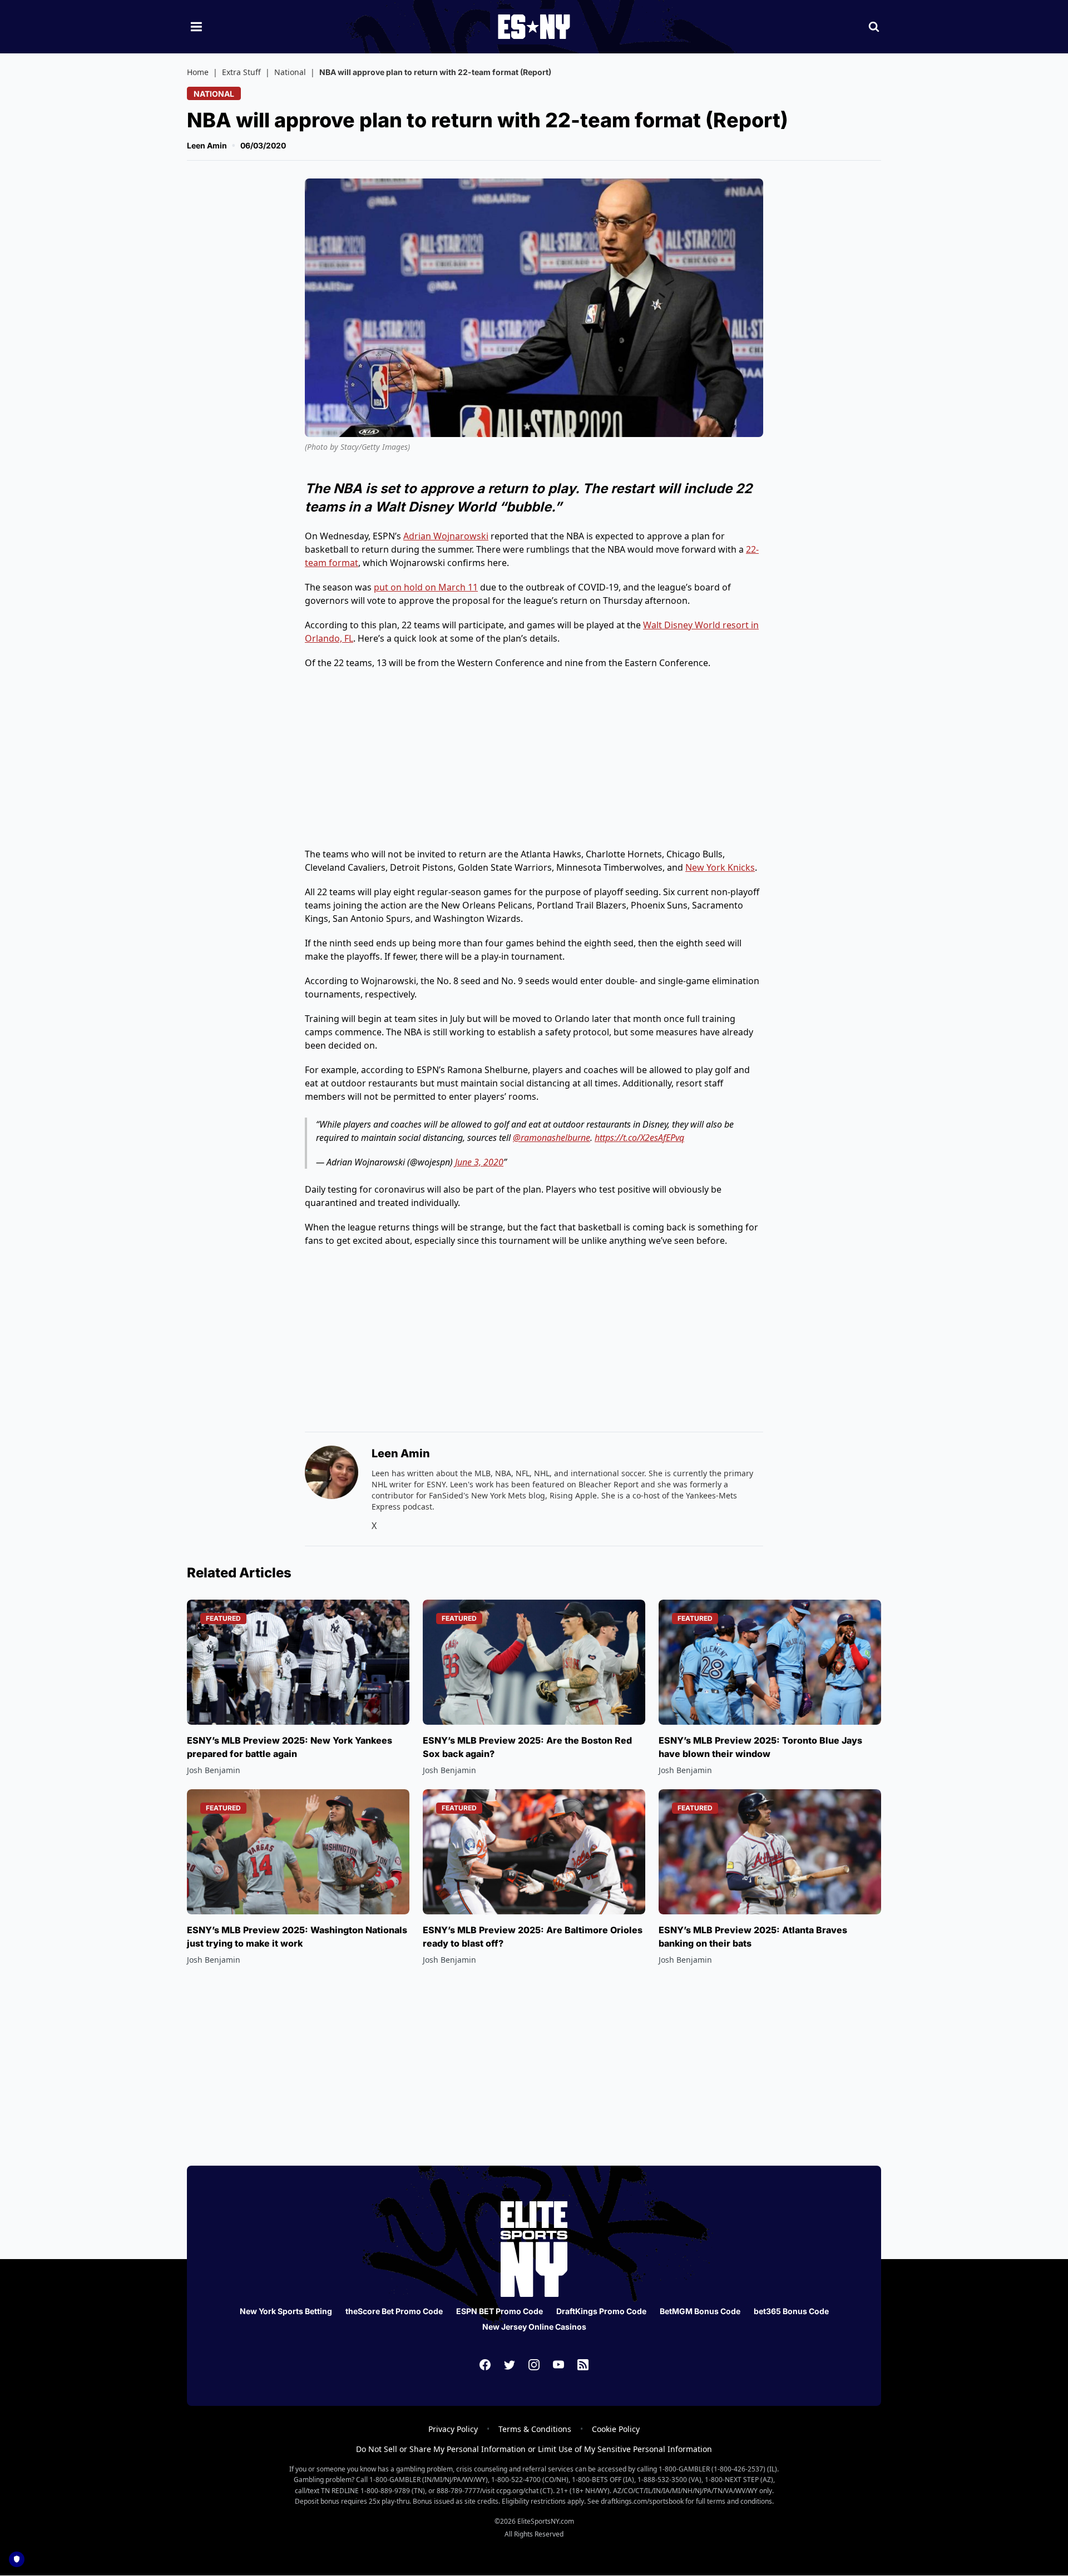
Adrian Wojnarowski (446, 536)
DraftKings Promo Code (601, 2311)
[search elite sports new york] (874, 27)
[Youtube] (558, 2365)
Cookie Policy (616, 2429)
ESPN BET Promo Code (500, 2311)
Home (198, 72)
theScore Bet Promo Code (394, 2311)
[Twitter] (510, 2365)
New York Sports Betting (286, 2311)
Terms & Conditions (535, 2429)
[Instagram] (534, 2365)
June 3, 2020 (479, 1162)
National (290, 72)
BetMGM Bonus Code (700, 2311)
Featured (223, 1618)
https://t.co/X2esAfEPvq (639, 1138)
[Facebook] (485, 2365)
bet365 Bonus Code (791, 2311)
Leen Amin (207, 145)
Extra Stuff (241, 72)
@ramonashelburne (552, 1138)
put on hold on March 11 (426, 587)
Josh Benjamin (214, 1770)
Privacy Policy (453, 2429)
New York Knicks (720, 867)
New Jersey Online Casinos (534, 2327)
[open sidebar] (196, 27)
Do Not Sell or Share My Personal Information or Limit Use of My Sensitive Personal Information (534, 2449)
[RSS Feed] (583, 2365)
